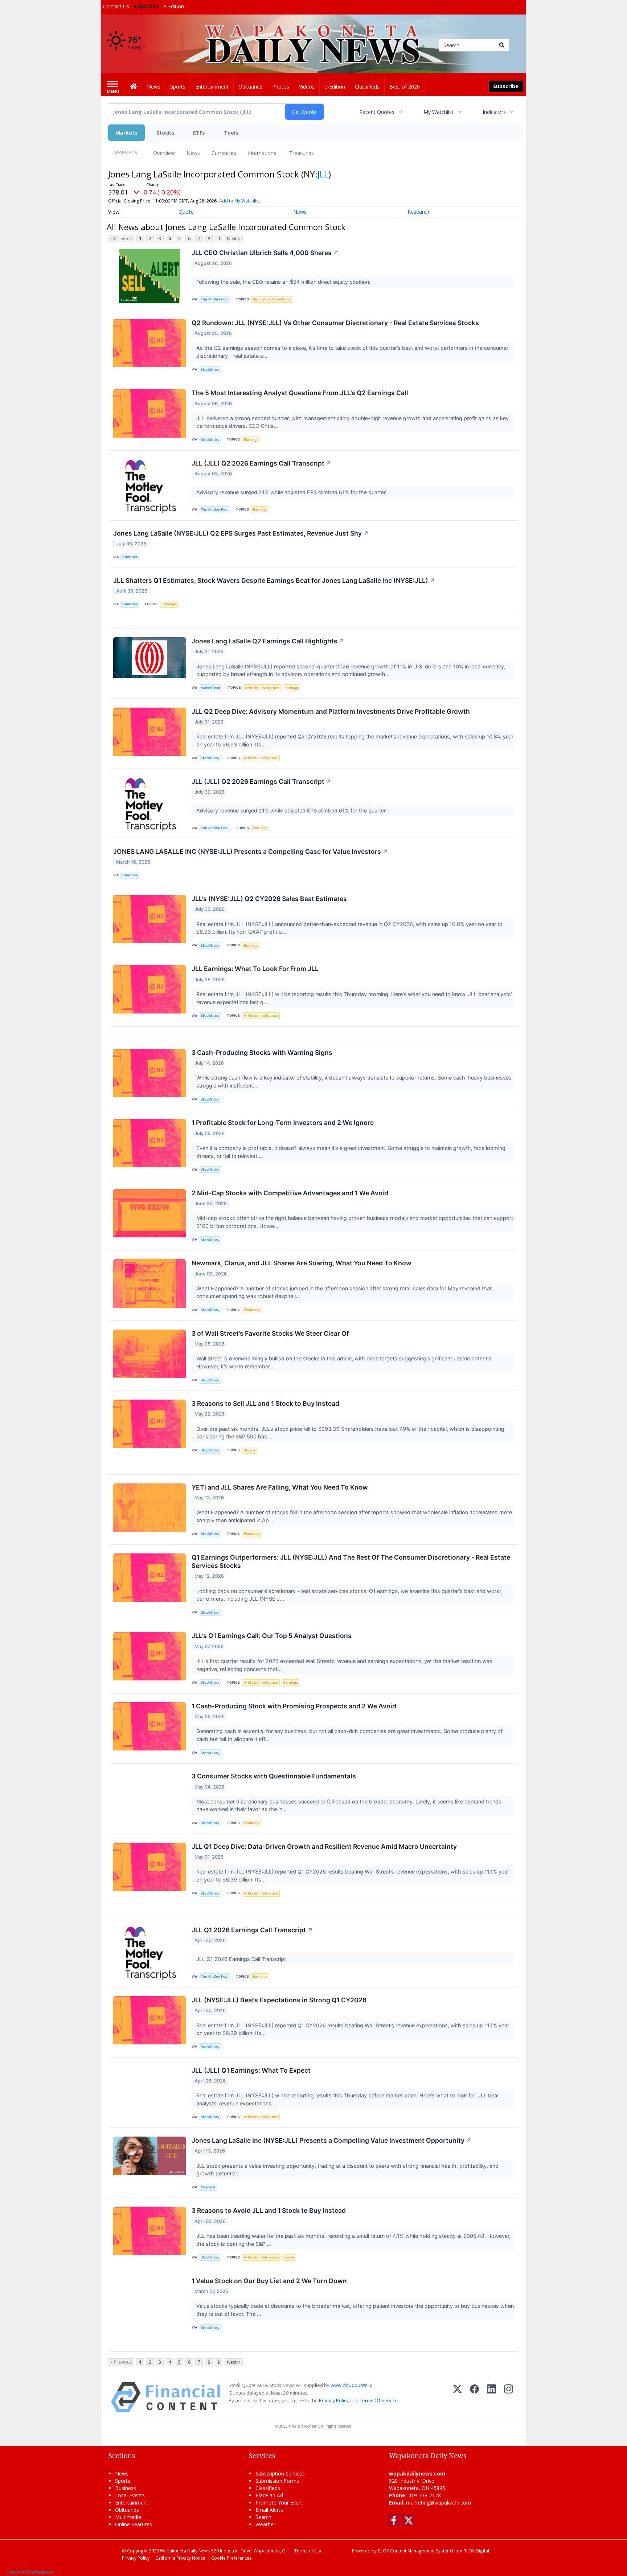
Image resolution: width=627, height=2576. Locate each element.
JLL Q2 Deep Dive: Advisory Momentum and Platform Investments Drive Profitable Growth (331, 711)
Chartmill (130, 557)
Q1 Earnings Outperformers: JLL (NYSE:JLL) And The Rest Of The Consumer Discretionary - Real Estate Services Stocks (351, 1561)
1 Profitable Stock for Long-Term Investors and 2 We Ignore (283, 1123)
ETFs (199, 133)
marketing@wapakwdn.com (439, 2503)
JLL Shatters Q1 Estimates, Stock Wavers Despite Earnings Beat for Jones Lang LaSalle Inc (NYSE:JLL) (274, 580)
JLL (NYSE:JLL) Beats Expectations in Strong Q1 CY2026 (279, 2000)
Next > (234, 239)
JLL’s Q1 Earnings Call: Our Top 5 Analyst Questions (272, 1636)
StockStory (210, 370)
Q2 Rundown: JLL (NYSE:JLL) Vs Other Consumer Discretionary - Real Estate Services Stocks (335, 323)
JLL (323, 174)
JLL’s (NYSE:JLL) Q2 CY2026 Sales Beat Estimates (269, 899)
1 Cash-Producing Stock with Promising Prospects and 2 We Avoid (294, 1706)
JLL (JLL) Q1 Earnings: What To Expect (251, 2070)
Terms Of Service (379, 2400)
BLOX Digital (476, 2551)
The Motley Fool (214, 299)
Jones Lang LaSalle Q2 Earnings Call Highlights (268, 641)
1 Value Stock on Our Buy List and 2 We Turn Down (269, 2281)
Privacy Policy (334, 2400)
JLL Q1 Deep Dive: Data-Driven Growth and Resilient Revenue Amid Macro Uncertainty (324, 1846)
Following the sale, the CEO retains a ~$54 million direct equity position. (284, 282)
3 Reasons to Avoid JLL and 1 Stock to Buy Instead (269, 2210)
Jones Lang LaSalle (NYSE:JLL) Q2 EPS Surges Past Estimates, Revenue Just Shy (241, 533)
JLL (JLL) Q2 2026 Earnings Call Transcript (261, 463)
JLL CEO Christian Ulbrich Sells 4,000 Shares (265, 253)
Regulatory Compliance (272, 299)
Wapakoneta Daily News (185, 2551)
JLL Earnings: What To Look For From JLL (255, 969)
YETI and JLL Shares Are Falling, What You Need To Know (280, 1487)
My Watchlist (439, 112)
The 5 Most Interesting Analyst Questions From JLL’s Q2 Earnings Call (300, 393)
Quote (186, 212)
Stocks (165, 133)
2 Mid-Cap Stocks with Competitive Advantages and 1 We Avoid (290, 1193)
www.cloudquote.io (352, 2385)
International (263, 153)
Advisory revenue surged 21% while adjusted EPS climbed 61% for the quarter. (292, 492)
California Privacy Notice (180, 2558)
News (193, 153)
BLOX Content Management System (414, 2551)
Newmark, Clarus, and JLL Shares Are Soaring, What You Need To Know (302, 1263)
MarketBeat (210, 688)
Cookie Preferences (231, 2558)
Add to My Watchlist (239, 201)
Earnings (251, 440)
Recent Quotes (377, 112)
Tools (231, 133)
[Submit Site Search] (502, 45)
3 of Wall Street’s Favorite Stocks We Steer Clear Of (270, 1333)
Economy (251, 1310)
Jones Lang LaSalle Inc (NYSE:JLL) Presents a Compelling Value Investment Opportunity (331, 2140)
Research (418, 212)
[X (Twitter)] (457, 2397)
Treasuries (302, 153)
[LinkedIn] (491, 2397)
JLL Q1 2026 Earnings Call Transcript (252, 1930)
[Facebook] (474, 2397)
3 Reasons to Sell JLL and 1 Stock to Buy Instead (265, 1403)
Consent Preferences (30, 2572)
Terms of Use (308, 2551)
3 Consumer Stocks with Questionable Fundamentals (274, 1776)
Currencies (224, 153)
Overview (164, 153)
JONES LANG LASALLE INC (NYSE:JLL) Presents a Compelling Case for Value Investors (251, 851)
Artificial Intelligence (262, 688)
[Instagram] (509, 2397)
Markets (126, 133)
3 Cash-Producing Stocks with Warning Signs (262, 1052)
